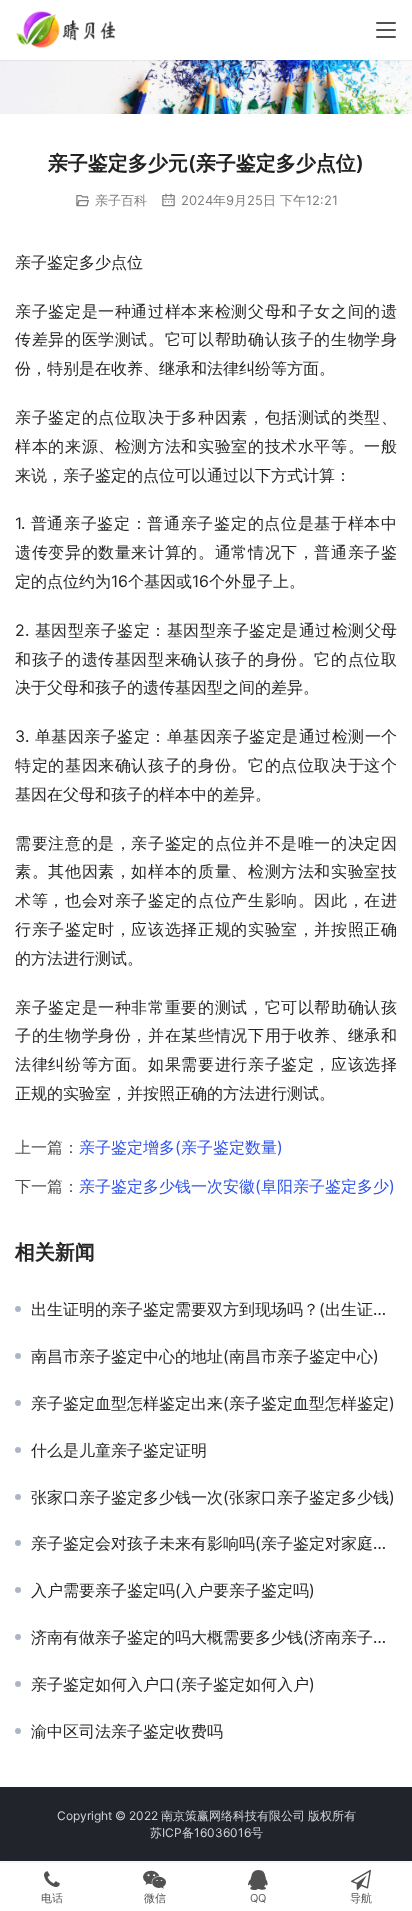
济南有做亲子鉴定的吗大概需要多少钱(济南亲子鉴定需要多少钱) (214, 1637)
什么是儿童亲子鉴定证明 (119, 1450)
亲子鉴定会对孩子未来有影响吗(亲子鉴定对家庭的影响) (214, 1543)
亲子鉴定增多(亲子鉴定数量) (181, 1147)
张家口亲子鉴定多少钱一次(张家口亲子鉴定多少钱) (213, 1497)
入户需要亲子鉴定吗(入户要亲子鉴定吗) (173, 1590)
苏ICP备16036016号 (206, 1832)
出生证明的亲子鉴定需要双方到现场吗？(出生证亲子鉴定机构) (214, 1309)
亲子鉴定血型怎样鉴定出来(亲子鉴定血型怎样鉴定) (213, 1403)
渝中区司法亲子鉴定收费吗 (127, 1731)
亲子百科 (121, 200)
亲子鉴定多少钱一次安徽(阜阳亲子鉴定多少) (237, 1186)
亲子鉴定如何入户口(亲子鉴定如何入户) (173, 1684)
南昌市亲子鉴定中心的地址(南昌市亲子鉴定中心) (205, 1356)
